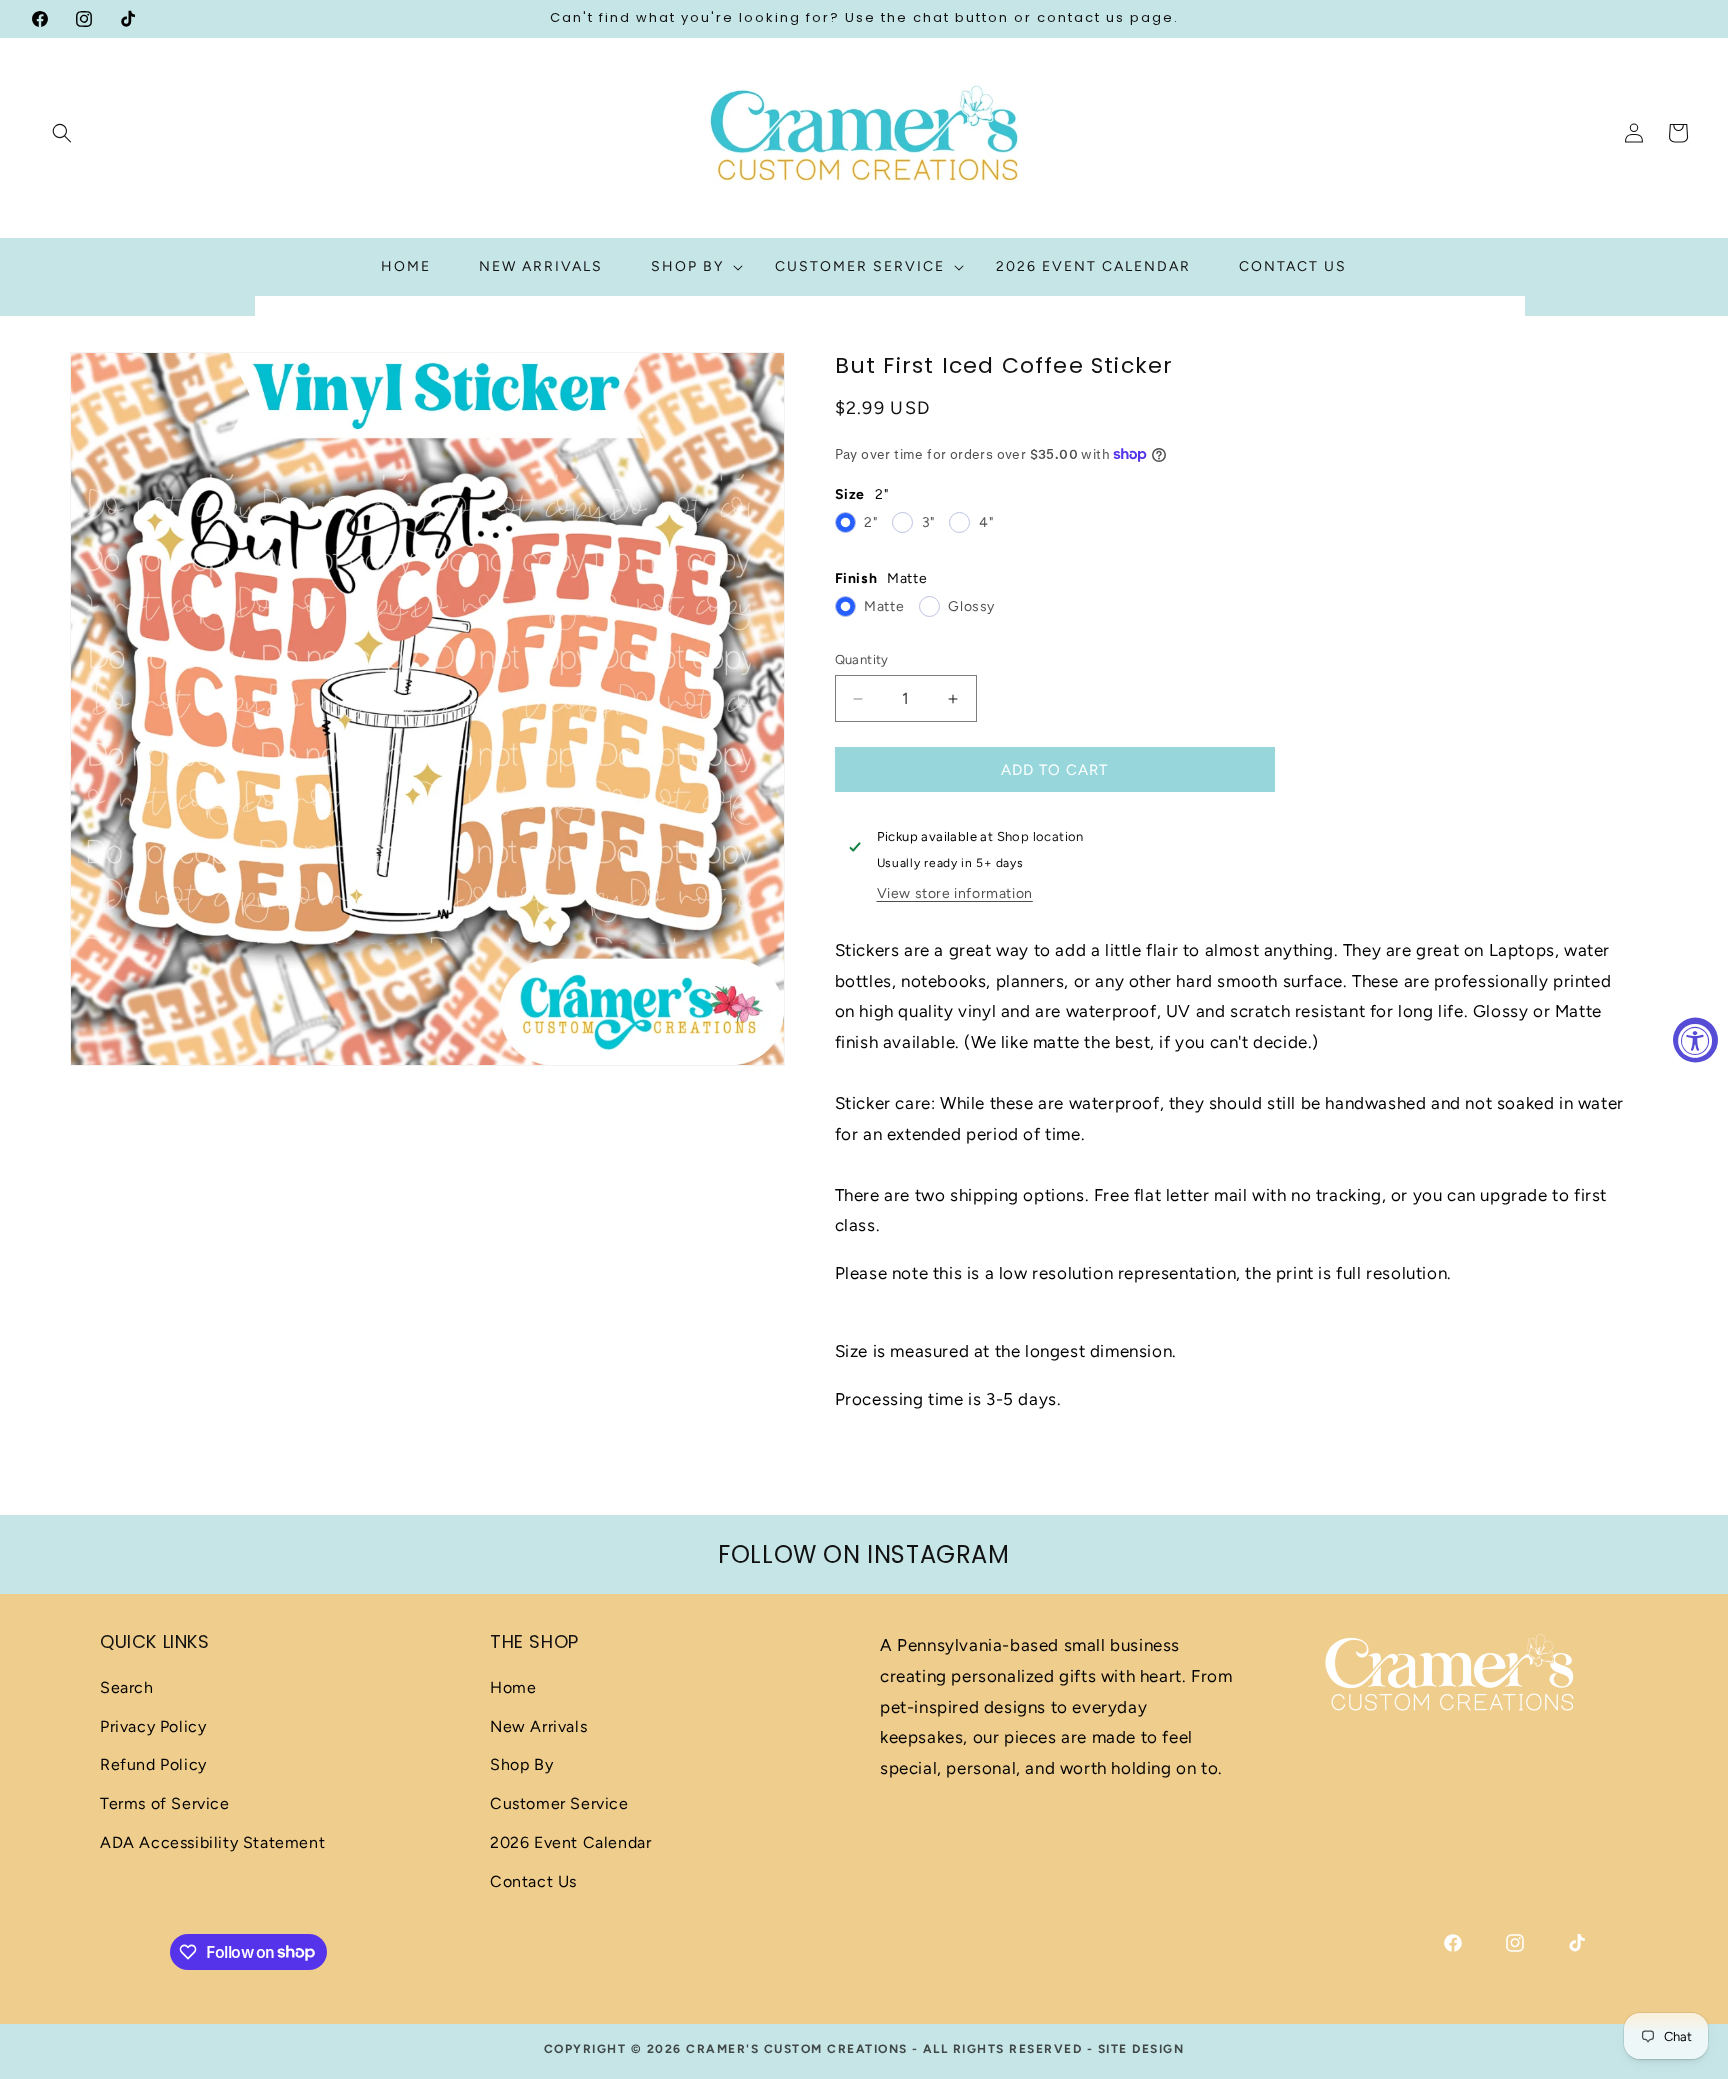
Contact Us (533, 1881)
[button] (62, 133)
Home (513, 1687)
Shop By (521, 1764)
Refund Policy (153, 1764)
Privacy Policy (153, 1726)
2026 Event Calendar (570, 1842)
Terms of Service (165, 1803)
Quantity (862, 659)
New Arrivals (538, 1726)
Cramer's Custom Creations (797, 2049)
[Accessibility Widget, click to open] (1695, 1039)
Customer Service (559, 1803)
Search (127, 1687)
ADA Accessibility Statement (212, 1842)
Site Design (1141, 2049)
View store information (955, 893)
